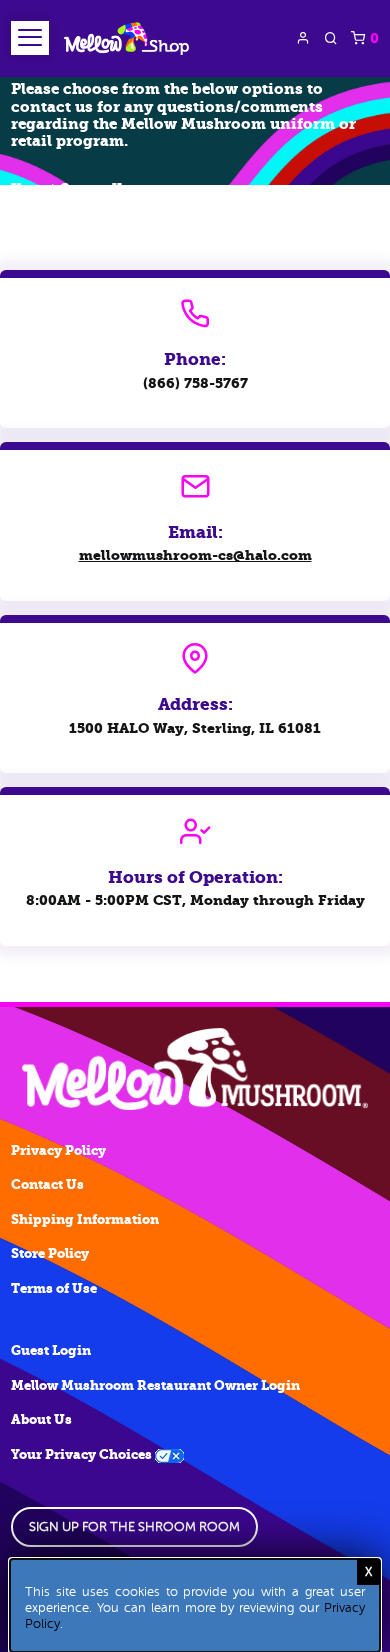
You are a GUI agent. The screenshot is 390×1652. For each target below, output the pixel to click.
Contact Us (94, 188)
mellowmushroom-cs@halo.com (195, 555)
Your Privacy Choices (83, 1454)
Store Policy (50, 1253)
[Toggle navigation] (30, 38)
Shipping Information (85, 1219)
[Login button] (303, 38)
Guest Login (51, 1350)
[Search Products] (331, 38)
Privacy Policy (58, 1150)
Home (29, 188)
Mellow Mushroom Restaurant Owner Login (155, 1385)
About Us (41, 1419)
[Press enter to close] (368, 1572)
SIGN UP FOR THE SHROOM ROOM (134, 1526)
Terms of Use (54, 1288)
